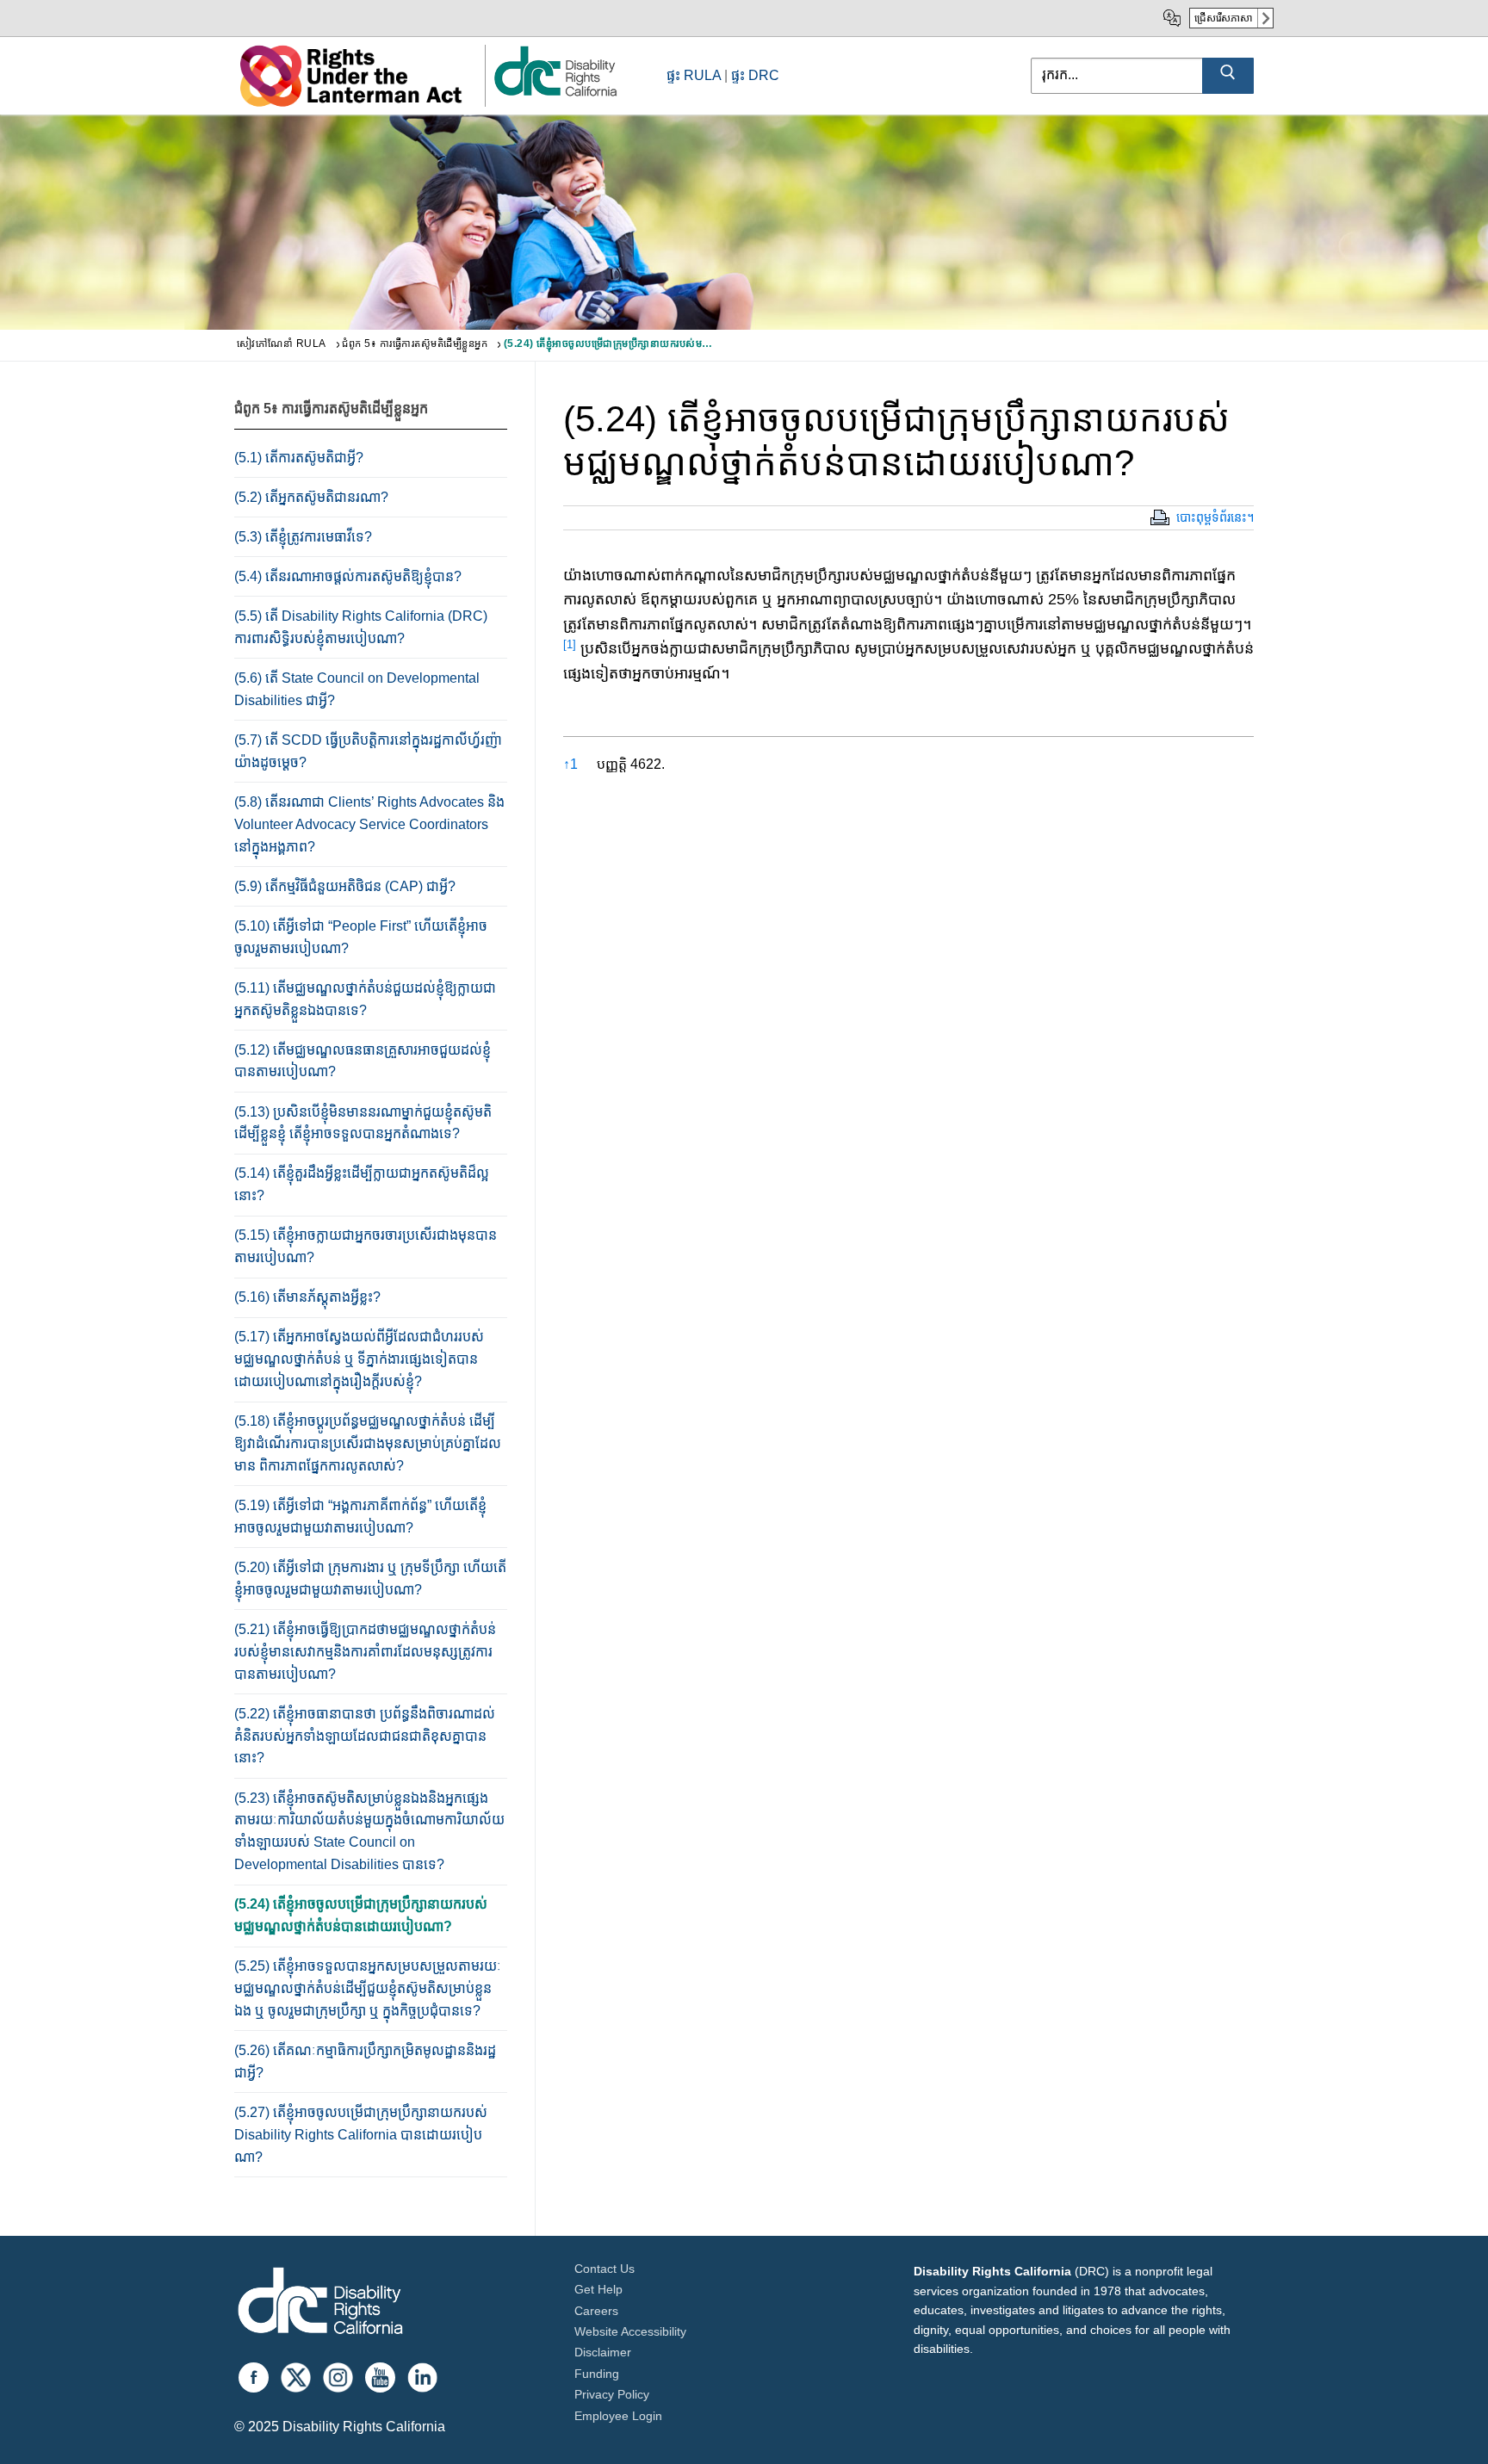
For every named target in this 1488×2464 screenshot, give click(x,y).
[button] (570, 648)
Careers (596, 2311)
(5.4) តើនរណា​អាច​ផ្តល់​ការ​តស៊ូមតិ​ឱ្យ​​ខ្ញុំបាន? (348, 576)
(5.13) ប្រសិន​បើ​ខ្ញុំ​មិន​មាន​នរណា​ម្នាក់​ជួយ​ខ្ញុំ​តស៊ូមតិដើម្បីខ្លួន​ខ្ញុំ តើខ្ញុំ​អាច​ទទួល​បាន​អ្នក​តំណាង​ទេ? (363, 1123)
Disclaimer (603, 2352)
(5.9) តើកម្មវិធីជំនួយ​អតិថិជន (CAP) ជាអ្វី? (345, 886)
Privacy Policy (612, 2394)
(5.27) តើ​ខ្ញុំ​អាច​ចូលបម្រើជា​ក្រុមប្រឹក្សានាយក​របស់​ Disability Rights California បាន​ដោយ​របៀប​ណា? (361, 2135)
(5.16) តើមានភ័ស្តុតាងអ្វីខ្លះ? (307, 1297)
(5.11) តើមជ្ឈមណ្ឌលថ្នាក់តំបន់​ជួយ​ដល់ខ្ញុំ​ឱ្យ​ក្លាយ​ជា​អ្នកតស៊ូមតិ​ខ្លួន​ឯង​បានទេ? (365, 999)
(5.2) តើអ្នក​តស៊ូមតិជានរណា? (311, 497)
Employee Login (618, 2416)
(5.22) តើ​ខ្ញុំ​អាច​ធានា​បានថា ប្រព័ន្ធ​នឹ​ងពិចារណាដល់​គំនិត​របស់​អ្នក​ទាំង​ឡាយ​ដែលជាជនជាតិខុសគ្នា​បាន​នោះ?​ (365, 1736)
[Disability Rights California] (320, 2303)
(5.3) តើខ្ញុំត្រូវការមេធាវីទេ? (303, 537)
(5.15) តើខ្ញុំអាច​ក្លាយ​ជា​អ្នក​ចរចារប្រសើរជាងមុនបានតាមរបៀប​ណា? (366, 1246)
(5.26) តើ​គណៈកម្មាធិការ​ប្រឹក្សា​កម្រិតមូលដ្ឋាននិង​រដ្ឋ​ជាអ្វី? (365, 2062)
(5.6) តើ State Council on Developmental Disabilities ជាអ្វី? (357, 689)
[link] (555, 95)
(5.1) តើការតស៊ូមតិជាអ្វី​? (299, 458)
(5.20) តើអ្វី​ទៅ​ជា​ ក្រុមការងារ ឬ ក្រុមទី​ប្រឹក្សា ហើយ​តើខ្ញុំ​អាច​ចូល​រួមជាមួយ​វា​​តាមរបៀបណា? (370, 1579)
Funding (597, 2374)
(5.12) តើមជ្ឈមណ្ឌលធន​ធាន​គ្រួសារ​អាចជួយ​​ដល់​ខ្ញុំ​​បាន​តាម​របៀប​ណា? (363, 1061)
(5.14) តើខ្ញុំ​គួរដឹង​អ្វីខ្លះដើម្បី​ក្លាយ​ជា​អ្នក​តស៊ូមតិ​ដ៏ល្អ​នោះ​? (362, 1184)
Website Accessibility (630, 2331)
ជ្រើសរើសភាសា (1224, 18)
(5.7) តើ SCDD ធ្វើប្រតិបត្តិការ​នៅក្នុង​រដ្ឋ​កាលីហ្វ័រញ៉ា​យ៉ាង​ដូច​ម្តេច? (368, 751)
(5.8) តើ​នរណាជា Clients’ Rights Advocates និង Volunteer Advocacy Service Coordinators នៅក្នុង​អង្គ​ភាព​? (369, 824)
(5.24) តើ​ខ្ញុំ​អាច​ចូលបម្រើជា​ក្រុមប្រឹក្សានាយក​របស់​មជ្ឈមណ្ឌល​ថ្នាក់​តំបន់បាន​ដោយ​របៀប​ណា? (361, 1915)
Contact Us (604, 2269)
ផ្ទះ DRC (755, 75)
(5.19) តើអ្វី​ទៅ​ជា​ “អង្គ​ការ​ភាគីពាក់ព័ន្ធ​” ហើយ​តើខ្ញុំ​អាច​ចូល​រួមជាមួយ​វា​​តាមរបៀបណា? (360, 1517)
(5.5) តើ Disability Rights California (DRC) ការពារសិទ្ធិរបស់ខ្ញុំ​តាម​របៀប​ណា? (361, 627)
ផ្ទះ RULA (694, 75)
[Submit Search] (1228, 76)
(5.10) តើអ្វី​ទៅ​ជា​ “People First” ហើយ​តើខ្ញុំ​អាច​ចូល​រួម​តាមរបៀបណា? (361, 937)
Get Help (598, 2289)
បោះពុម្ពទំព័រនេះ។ (1215, 517)
